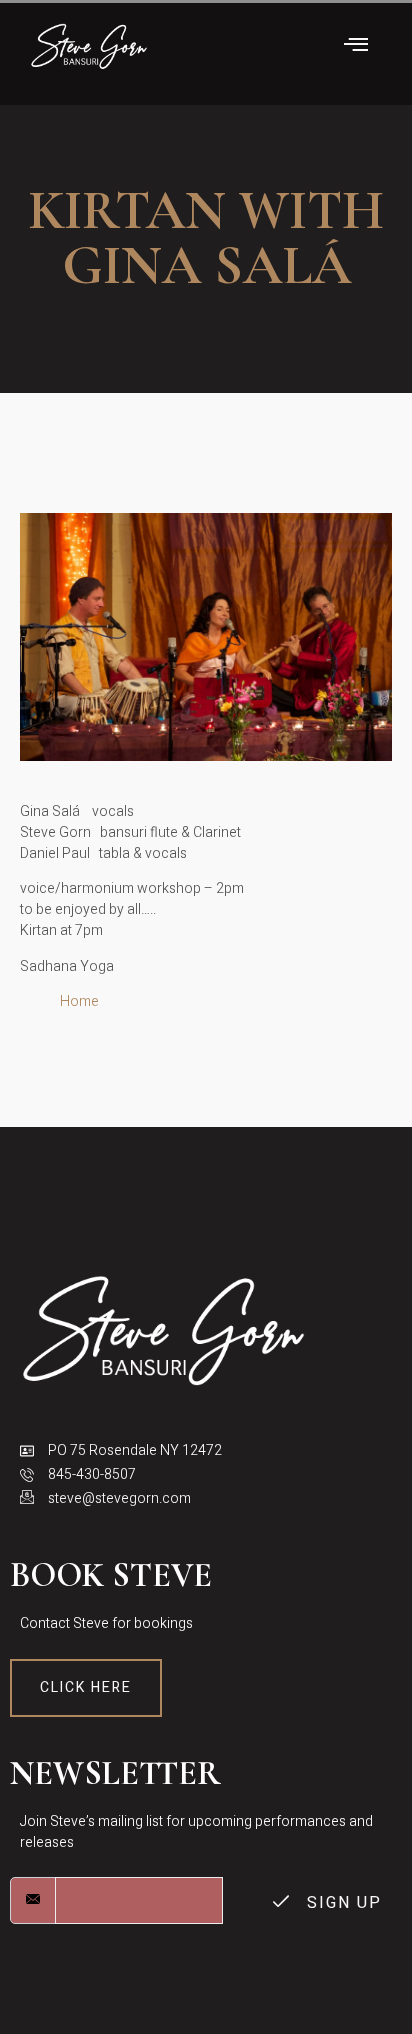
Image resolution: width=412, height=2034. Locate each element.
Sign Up (341, 1903)
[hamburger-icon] (356, 47)
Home (79, 1001)
